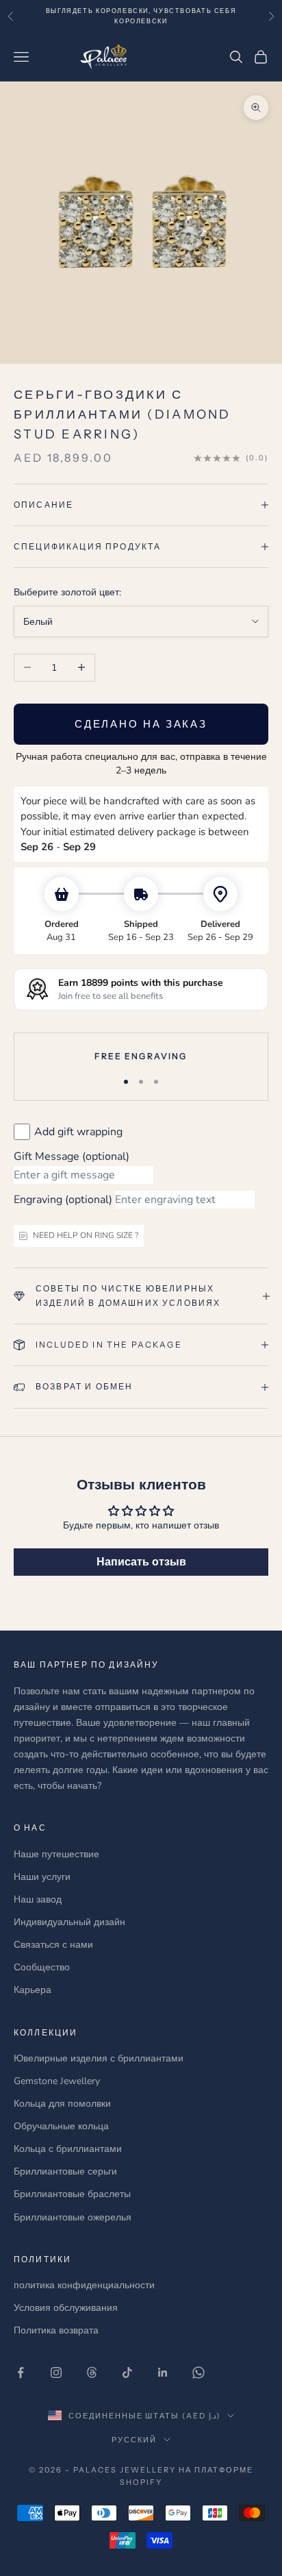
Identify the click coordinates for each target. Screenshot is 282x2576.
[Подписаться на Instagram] (56, 2373)
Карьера (33, 1990)
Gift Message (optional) (72, 1156)
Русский (134, 2440)
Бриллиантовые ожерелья (73, 2217)
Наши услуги (42, 1877)
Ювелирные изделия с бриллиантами (99, 2058)
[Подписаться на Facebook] (21, 2373)
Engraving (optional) (63, 1200)
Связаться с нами (53, 1945)
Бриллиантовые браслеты (72, 2194)
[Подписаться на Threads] (92, 2373)
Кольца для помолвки (62, 2104)
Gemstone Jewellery (57, 2081)
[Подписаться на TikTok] (127, 2373)
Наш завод (38, 1899)
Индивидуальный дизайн (69, 1922)
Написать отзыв (141, 1562)
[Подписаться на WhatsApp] (198, 2373)
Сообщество (42, 1967)
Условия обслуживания (66, 2308)
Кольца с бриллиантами (68, 2149)
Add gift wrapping (78, 1132)
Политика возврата (56, 2330)
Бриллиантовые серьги (65, 2171)
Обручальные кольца (61, 2126)
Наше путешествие (56, 1854)
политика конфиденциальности (84, 2285)
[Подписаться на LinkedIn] (163, 2373)
